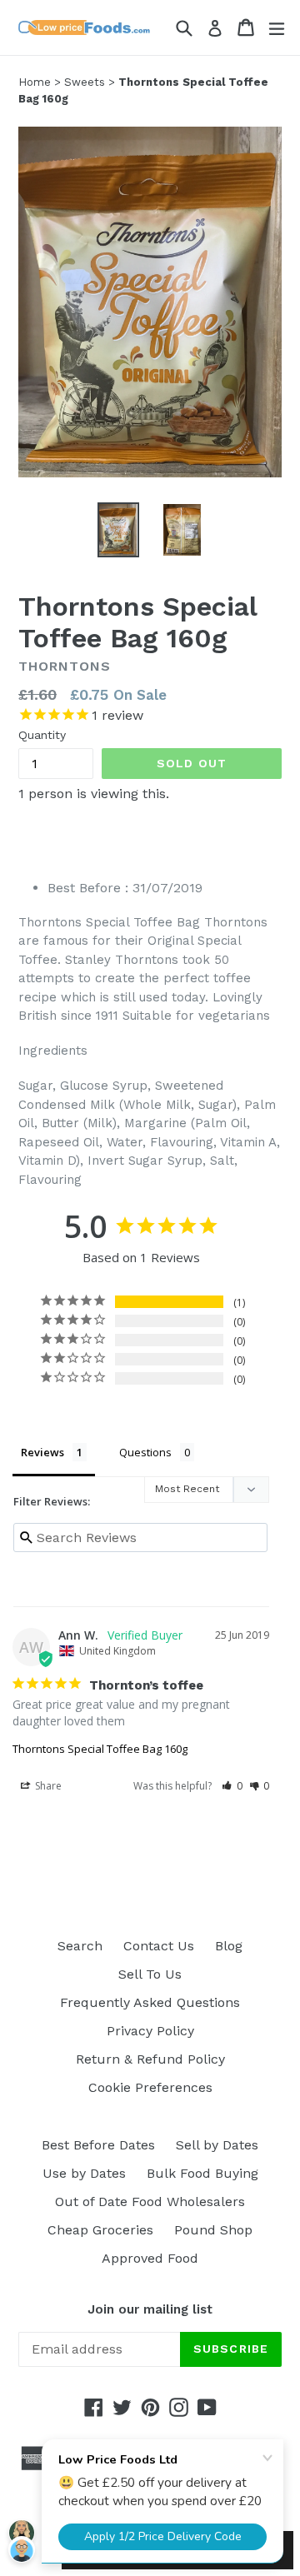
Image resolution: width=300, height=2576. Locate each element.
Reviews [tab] (42, 1452)
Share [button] (47, 1786)
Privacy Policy (150, 2031)
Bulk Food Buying (202, 2173)
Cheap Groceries (100, 2230)
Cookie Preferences (150, 2087)
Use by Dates (84, 2173)
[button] (232, 1786)
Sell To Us (150, 1974)
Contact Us (159, 1946)
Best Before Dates (98, 2145)
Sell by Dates (217, 2145)
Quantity (42, 735)
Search (80, 1946)
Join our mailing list (150, 2309)
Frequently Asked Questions (150, 2002)
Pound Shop (213, 2230)
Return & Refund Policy (150, 2059)
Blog (229, 1946)
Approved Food (150, 2258)
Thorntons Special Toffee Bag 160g (100, 1749)
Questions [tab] (145, 1452)
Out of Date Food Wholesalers (150, 2202)
